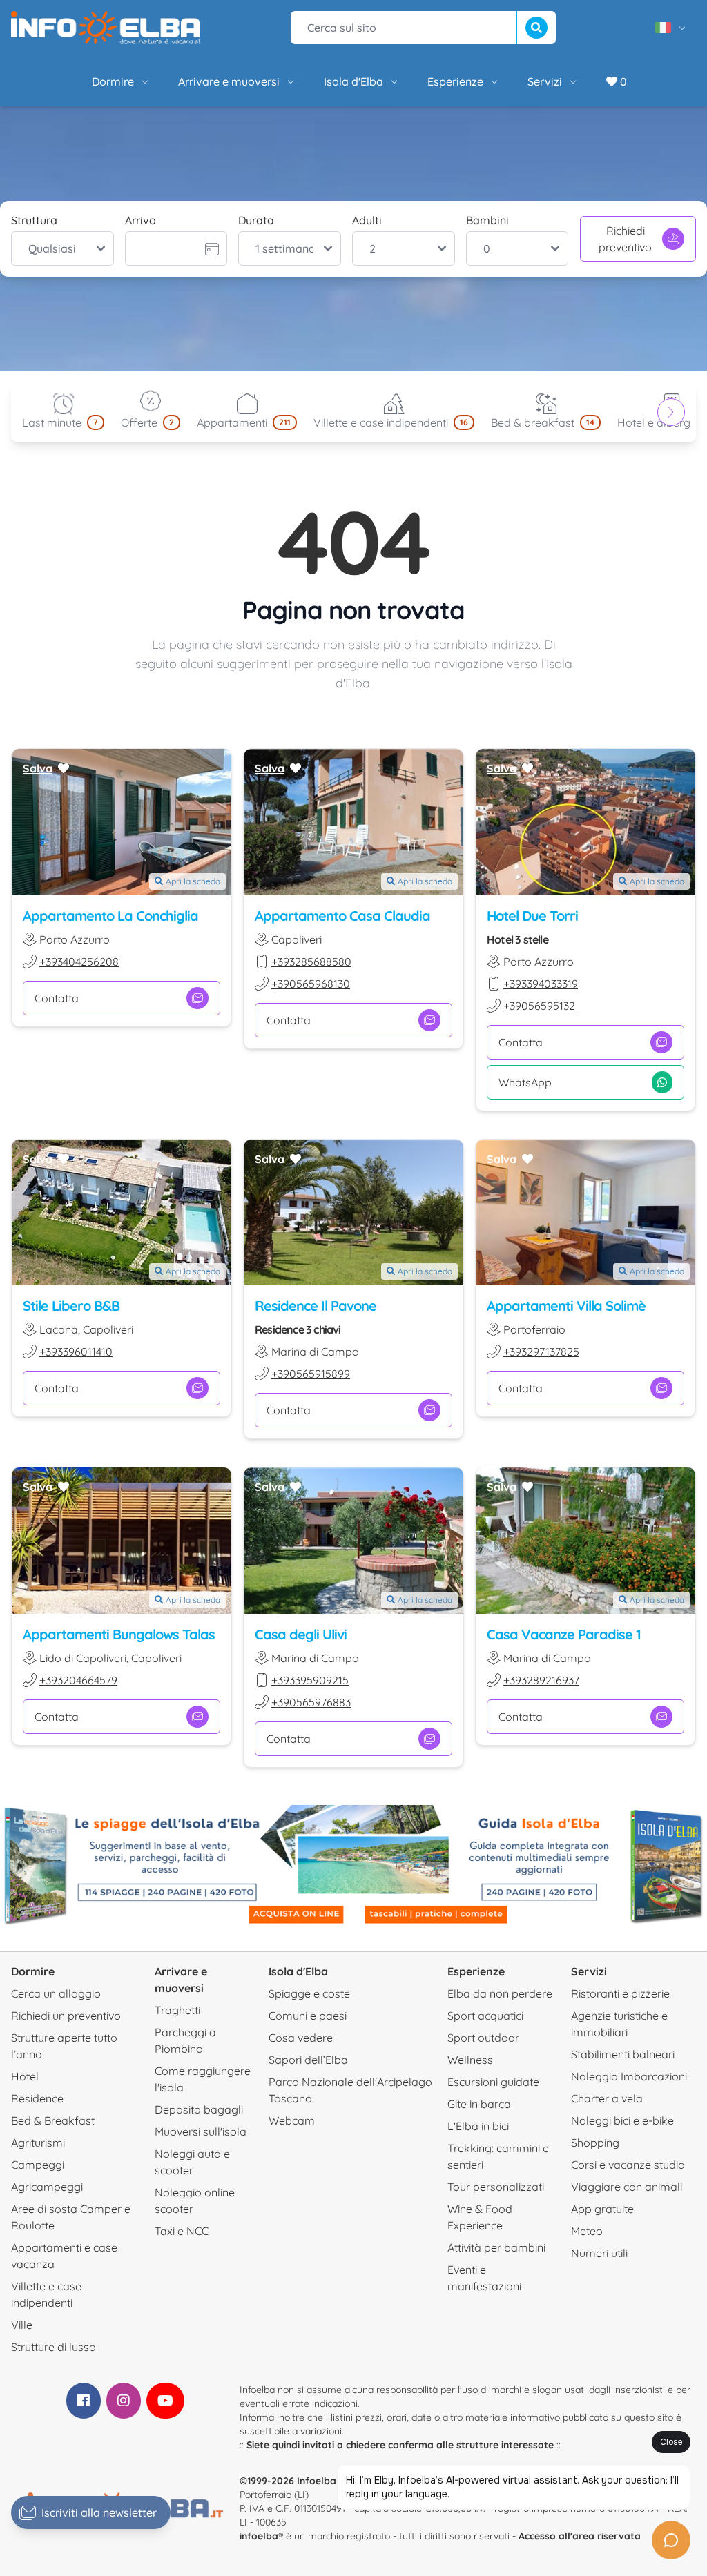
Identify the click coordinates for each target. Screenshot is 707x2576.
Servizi (545, 81)
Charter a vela (607, 2098)
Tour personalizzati (496, 2187)
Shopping (595, 2143)
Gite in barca (479, 2104)
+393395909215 (310, 1680)
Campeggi (38, 2165)
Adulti (367, 220)
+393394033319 (541, 984)
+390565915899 (311, 1374)
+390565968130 (311, 984)
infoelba (259, 2536)
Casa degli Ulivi (301, 1634)
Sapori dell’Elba (308, 2060)
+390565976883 (311, 1702)
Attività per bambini (496, 2247)
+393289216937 (541, 1680)
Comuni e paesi (308, 2016)
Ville (22, 2325)
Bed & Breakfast (53, 2120)
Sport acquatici (485, 2016)
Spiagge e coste (309, 1993)
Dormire (113, 81)
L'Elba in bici (478, 2126)
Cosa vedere (301, 2038)
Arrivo (141, 220)
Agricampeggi (47, 2187)
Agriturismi (38, 2143)
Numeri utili (599, 2253)
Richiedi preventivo (625, 239)
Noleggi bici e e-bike (622, 2120)
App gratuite (602, 2209)
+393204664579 (78, 1680)
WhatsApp (525, 1082)
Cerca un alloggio (56, 1993)
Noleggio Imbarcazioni (629, 2076)
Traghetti (177, 2010)
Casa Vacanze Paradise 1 (564, 1634)
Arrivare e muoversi (229, 81)
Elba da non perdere (500, 1993)
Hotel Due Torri (532, 916)
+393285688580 (311, 962)
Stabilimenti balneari (623, 2054)
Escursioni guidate (493, 2082)
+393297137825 (541, 1352)
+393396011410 (76, 1352)
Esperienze (455, 81)
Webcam (292, 2120)
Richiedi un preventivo (66, 2016)
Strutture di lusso (54, 2347)
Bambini (487, 220)
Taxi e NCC (182, 2231)
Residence (37, 2098)
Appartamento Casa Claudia (342, 916)
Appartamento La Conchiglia (110, 916)
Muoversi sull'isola (201, 2131)
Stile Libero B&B (71, 1306)
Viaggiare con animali (627, 2187)
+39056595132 (539, 1006)
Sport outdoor (483, 2038)
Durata (256, 220)
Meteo (587, 2231)
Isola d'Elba (353, 81)
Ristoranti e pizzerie (620, 1993)
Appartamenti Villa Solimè (566, 1306)
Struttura (34, 220)
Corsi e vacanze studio (628, 2165)
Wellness (470, 2060)
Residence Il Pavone (316, 1306)
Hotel (25, 2076)
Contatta (57, 998)
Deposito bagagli (199, 2109)
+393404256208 (79, 962)
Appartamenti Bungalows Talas (119, 1634)
